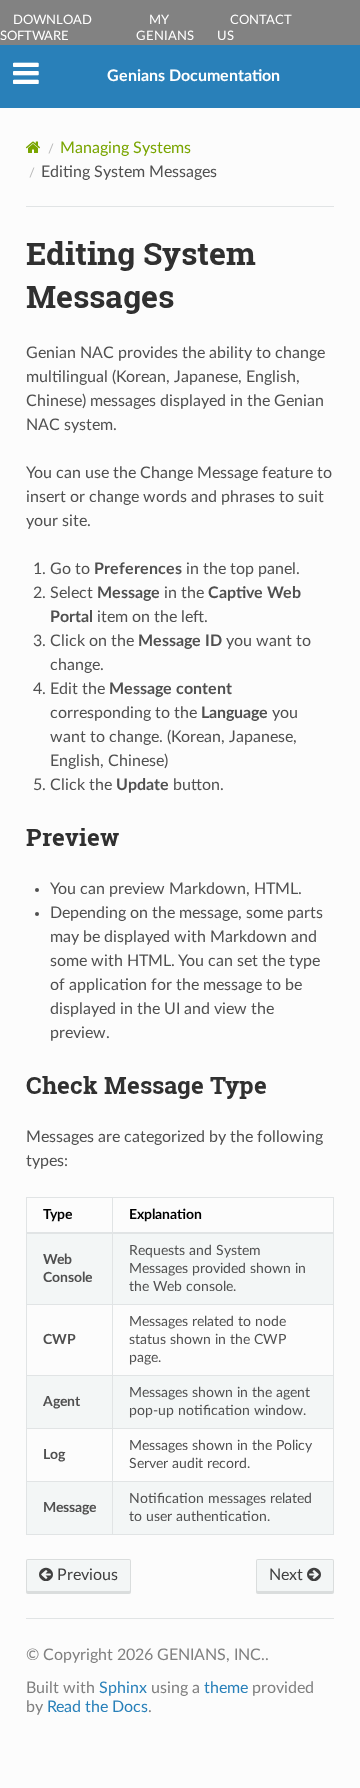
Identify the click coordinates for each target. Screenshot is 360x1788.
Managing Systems (125, 148)
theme (226, 1688)
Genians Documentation (193, 76)
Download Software (46, 28)
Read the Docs (97, 1707)
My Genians (165, 28)
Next (288, 1575)
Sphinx (123, 1688)
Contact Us (254, 28)
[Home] (33, 147)
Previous (85, 1575)
